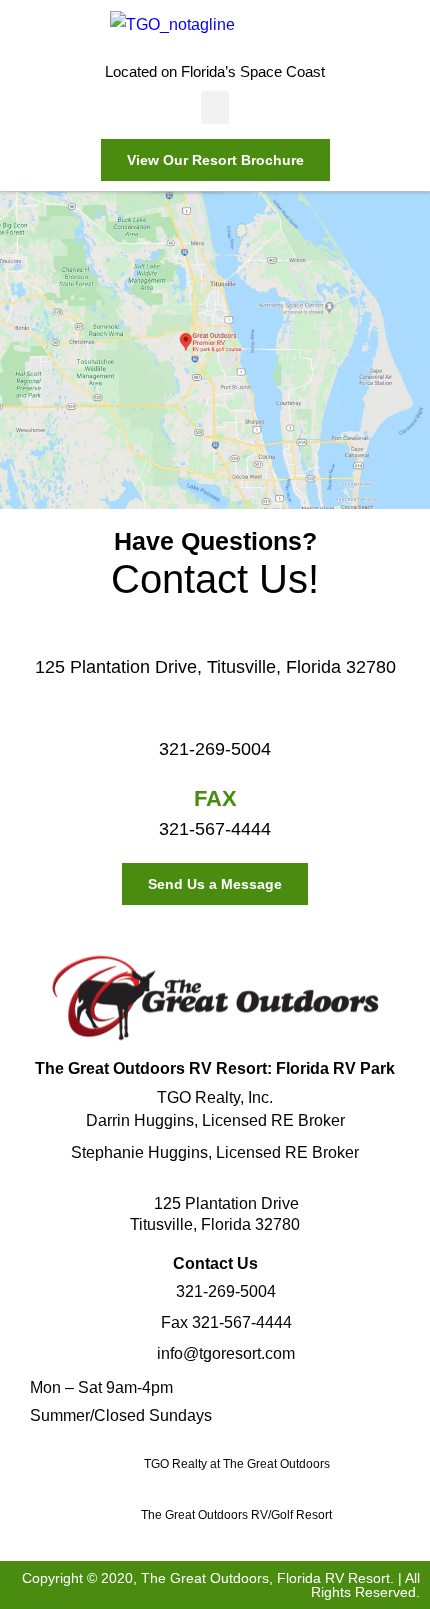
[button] (215, 107)
